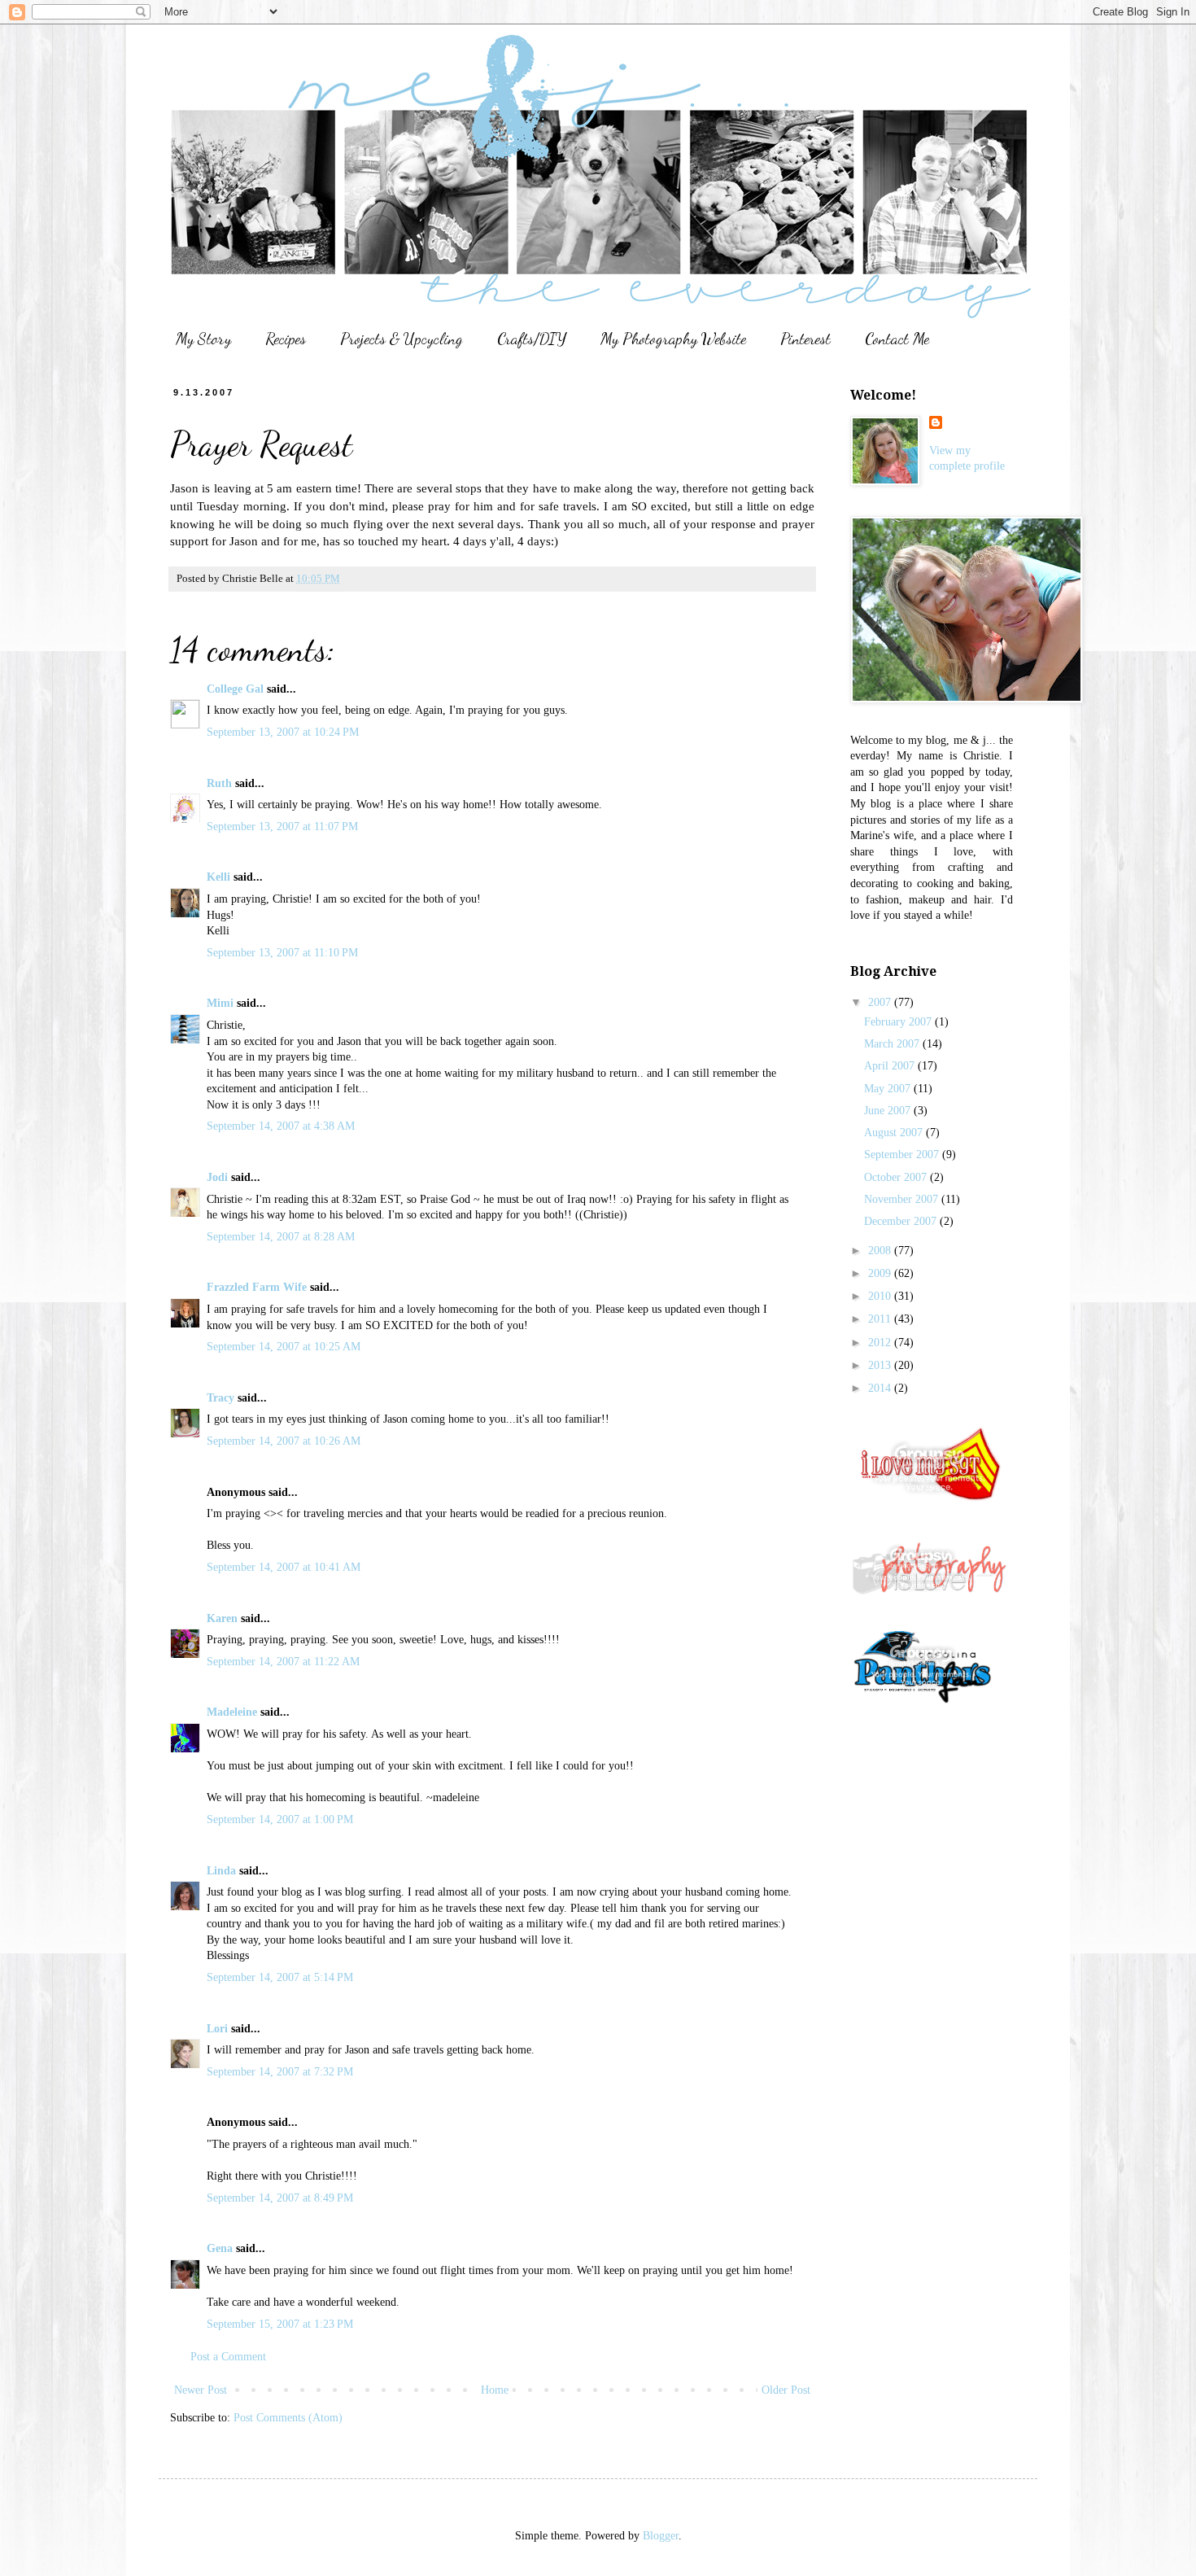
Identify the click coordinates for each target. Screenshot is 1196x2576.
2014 (881, 1388)
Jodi (217, 1177)
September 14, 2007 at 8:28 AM (281, 1237)
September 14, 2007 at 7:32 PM (280, 2072)
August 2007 (895, 1133)
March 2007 (893, 1044)
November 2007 (903, 1199)
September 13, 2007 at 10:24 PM (283, 732)
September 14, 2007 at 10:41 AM (284, 1567)
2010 (881, 1296)
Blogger (661, 2536)
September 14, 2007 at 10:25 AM (284, 1347)
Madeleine (232, 1712)
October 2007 (897, 1177)
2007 (881, 1002)
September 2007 (903, 1155)
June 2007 (889, 1111)
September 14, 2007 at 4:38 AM (281, 1126)
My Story (203, 339)
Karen (222, 1618)
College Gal (235, 689)
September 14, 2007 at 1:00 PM (280, 1819)
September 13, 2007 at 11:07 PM (282, 827)
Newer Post (201, 2390)
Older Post (786, 2390)
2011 (881, 1319)
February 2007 (899, 1022)
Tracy (220, 1398)
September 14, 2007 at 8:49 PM (280, 2198)
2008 (881, 1251)
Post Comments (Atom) (288, 2418)
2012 (881, 1343)
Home (495, 2390)
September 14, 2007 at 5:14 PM (280, 1977)
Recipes (286, 339)
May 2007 (889, 1089)
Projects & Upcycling (402, 339)
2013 (881, 1365)
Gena (220, 2248)
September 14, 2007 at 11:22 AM (283, 1662)
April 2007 (891, 1066)
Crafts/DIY (532, 339)
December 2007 (902, 1221)
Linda (221, 1871)
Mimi (220, 1003)
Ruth (219, 783)
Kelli (218, 877)
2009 (881, 1273)
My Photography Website (673, 339)
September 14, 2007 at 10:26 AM (284, 1441)
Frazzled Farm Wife (257, 1287)
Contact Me (897, 339)
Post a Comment (228, 2357)
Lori (217, 2029)
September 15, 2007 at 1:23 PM (280, 2324)
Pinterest (805, 339)
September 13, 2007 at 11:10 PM (282, 953)
